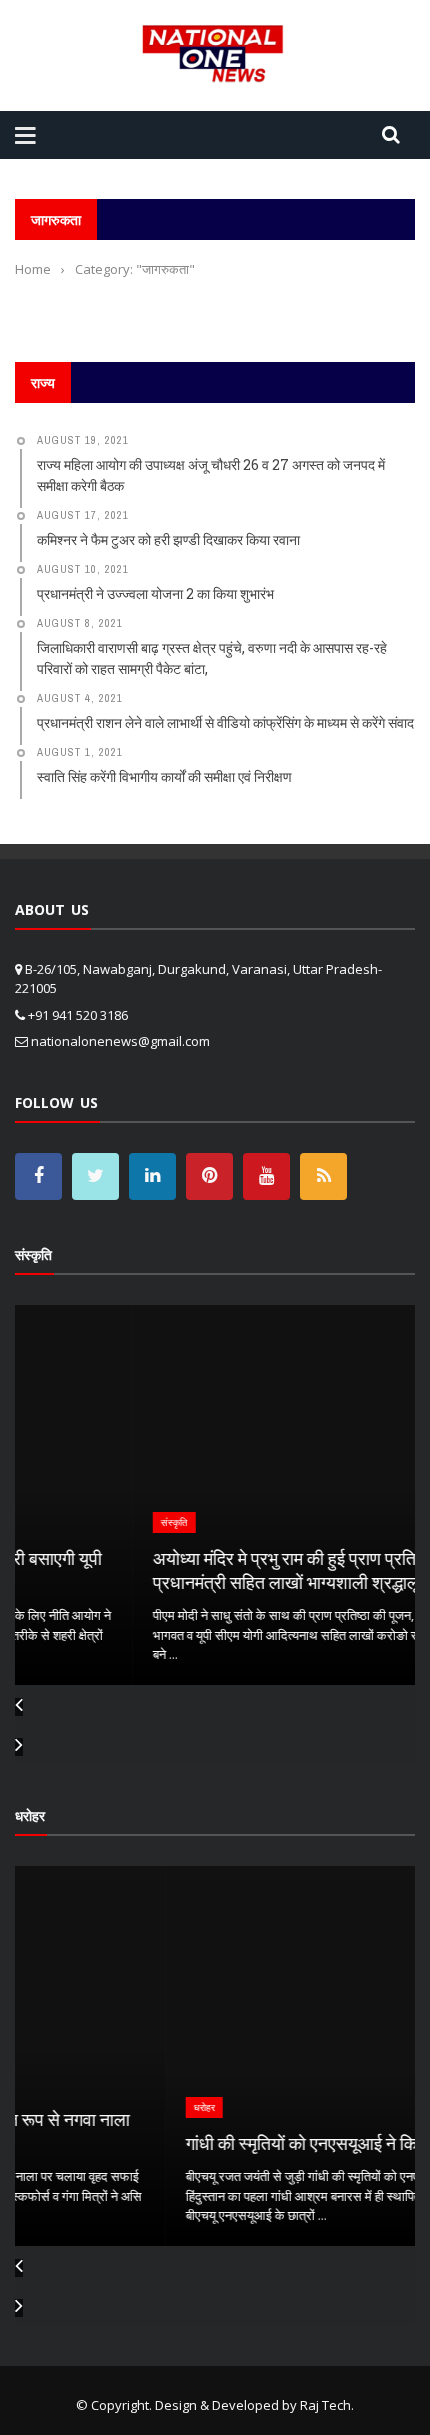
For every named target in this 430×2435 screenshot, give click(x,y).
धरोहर (73, 2107)
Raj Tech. (327, 2405)
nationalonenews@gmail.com (120, 1041)
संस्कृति (68, 1522)
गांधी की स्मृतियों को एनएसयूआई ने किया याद (191, 2143)
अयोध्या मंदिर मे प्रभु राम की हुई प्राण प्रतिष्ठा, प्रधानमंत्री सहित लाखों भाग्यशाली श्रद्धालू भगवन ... (209, 1569)
